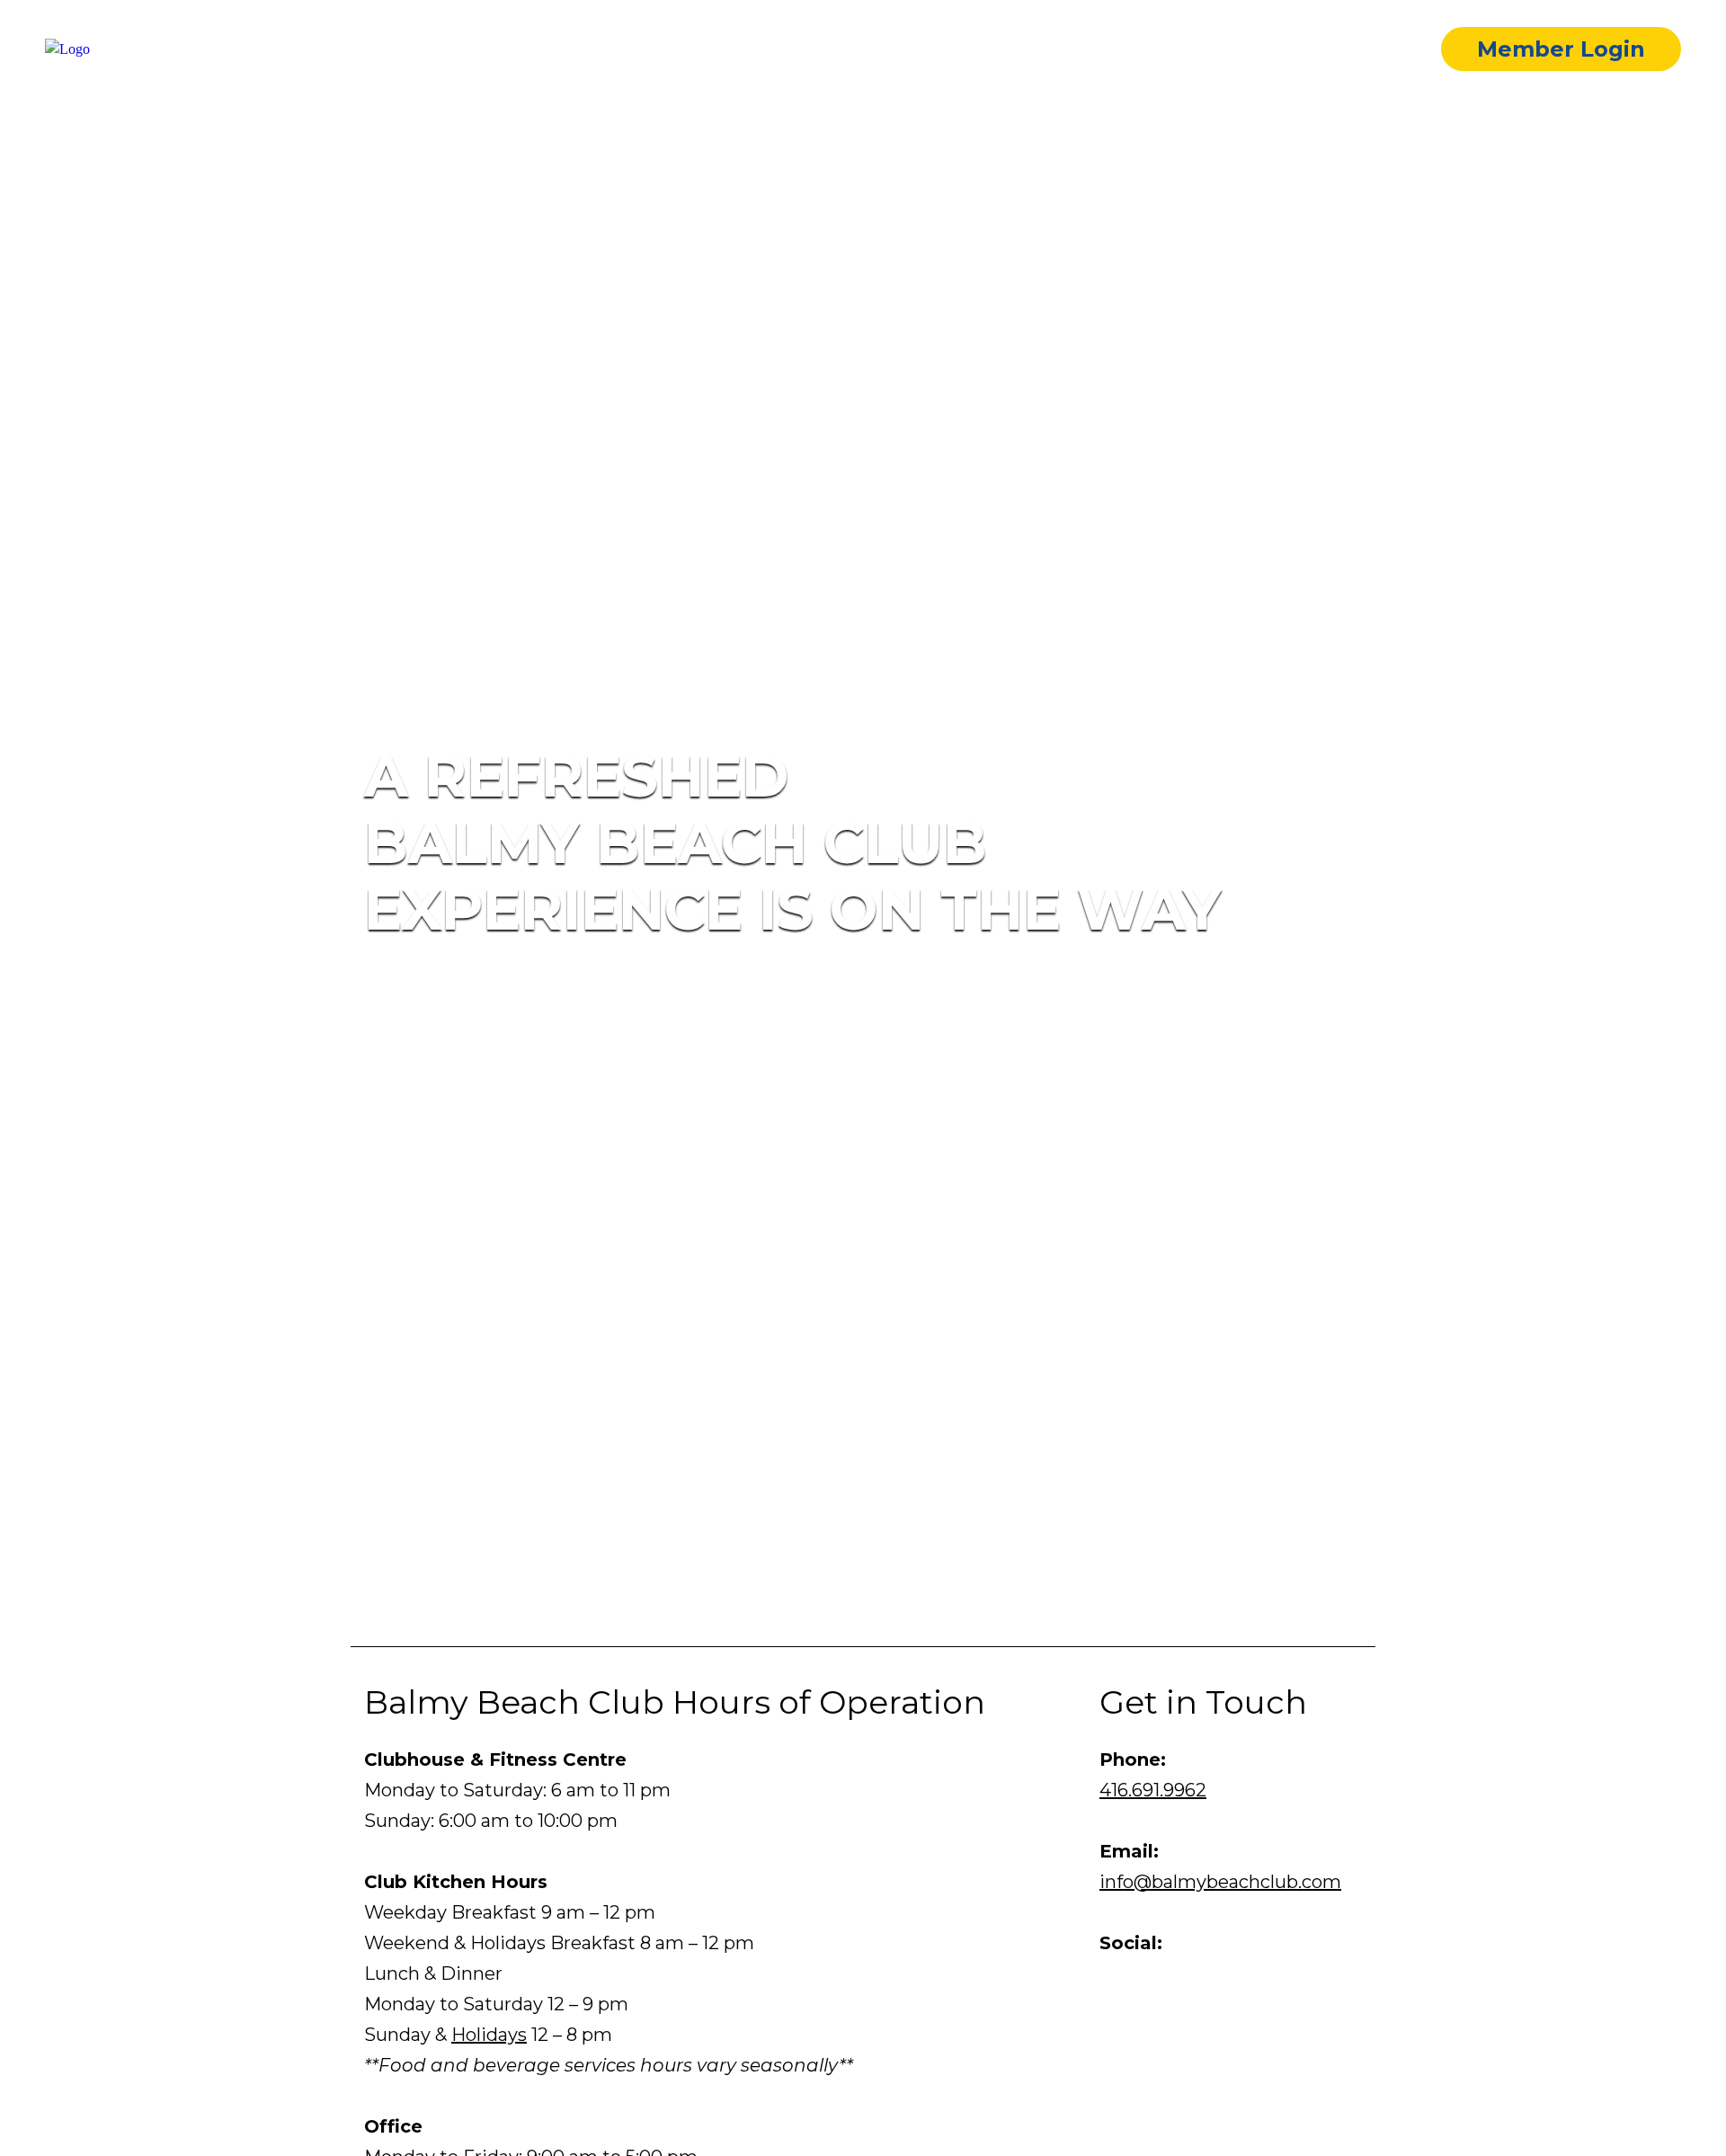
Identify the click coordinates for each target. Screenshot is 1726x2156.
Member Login (1561, 49)
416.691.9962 (1153, 1790)
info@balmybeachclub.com (1220, 1882)
